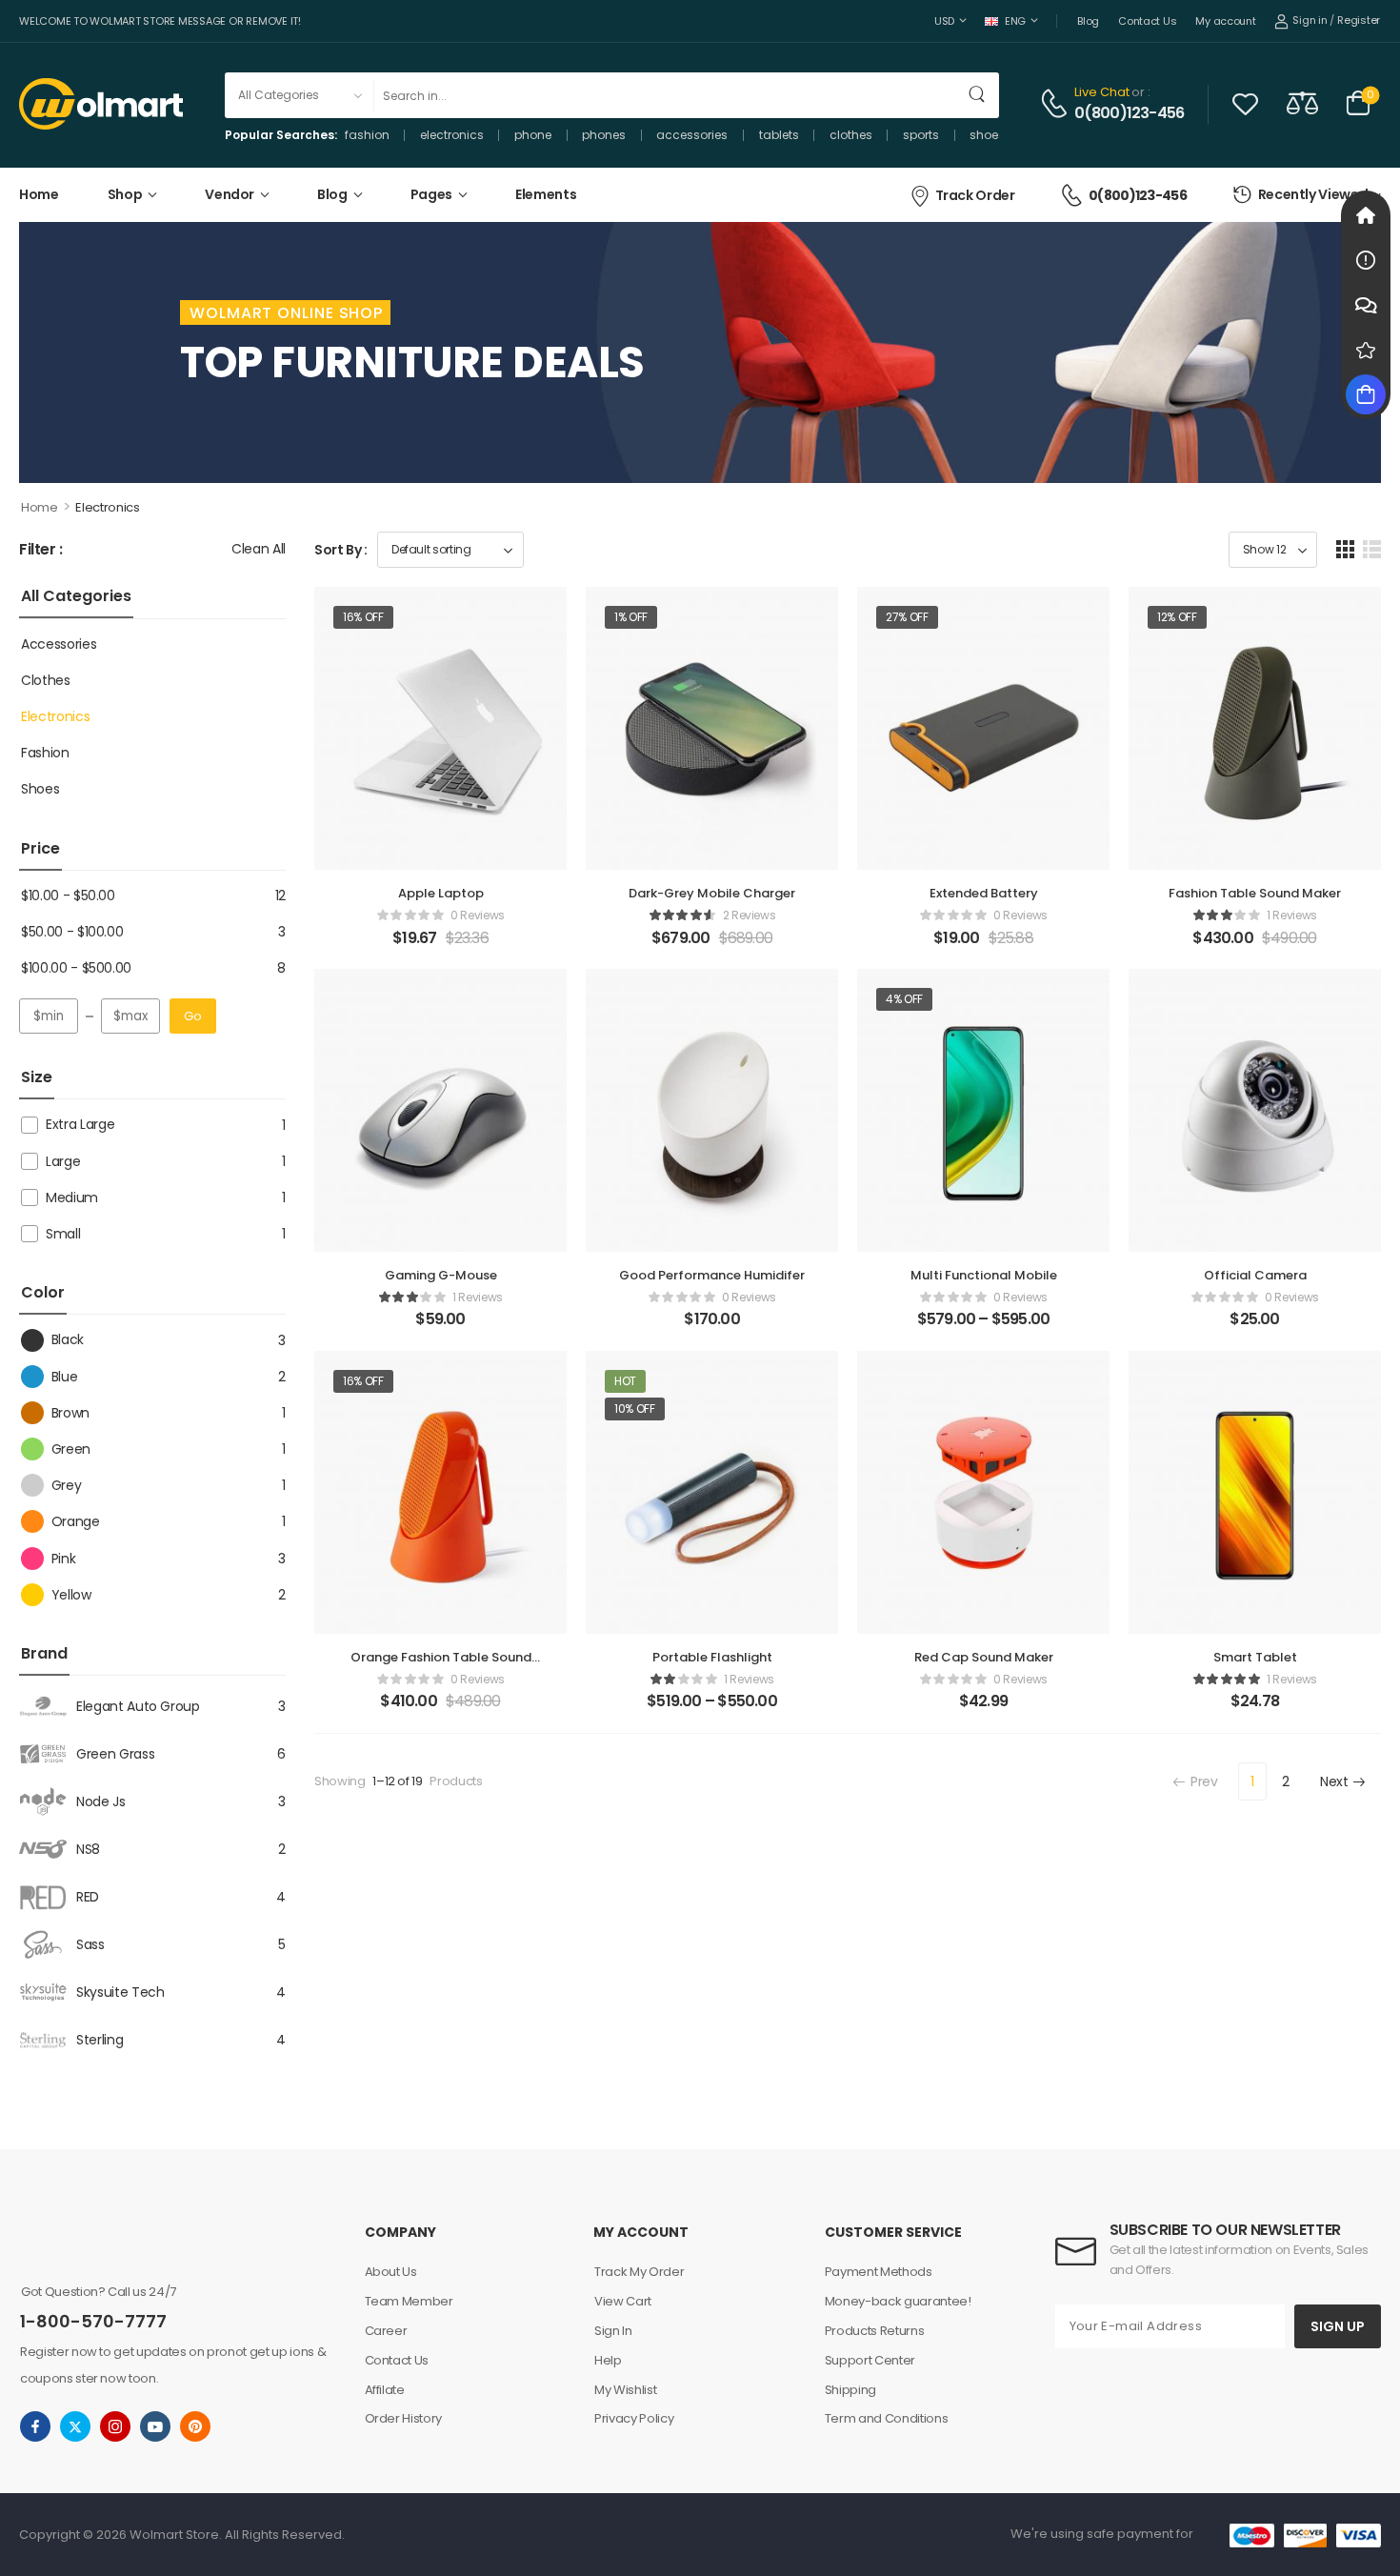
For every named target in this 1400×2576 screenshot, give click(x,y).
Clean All (259, 549)
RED (88, 1897)
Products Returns (874, 2331)
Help (608, 2360)
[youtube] (155, 2426)
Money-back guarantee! (898, 2301)
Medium (72, 1197)
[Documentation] (1366, 260)
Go (193, 1016)
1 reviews (1292, 915)
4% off (904, 999)
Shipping (850, 2390)
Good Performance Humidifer (712, 1275)
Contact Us (1147, 21)
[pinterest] (195, 2426)
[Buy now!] (1366, 394)
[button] (1345, 549)
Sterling (100, 2040)
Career (386, 2331)
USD (944, 21)
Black (68, 1339)
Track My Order (639, 2272)
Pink (63, 1559)
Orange (76, 1521)
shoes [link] (987, 135)
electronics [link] (452, 135)
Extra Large (80, 1124)
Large (63, 1161)
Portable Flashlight (712, 1657)
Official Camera (1255, 1275)
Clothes (46, 680)
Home (39, 194)
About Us (391, 2272)
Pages (431, 194)
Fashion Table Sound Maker (1255, 893)
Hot (625, 1381)
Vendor (230, 194)
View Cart (623, 2301)
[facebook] (35, 2426)
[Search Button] (978, 95)
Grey (66, 1485)
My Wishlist (625, 2390)
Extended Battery (984, 893)
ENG (1015, 21)
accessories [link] (692, 135)
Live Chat (1102, 92)
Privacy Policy (634, 2418)
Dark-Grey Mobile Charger (712, 893)
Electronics (55, 716)
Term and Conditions (886, 2418)
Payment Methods (879, 2272)
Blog (1088, 21)
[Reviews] (1366, 350)
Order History (403, 2418)
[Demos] (1366, 215)
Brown (70, 1413)
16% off (363, 617)
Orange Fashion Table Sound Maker (441, 1666)
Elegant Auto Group (138, 1706)
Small (63, 1234)
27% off (907, 617)
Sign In (613, 2331)
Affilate (385, 2390)
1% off (631, 617)
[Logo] (101, 104)
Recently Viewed (1313, 194)
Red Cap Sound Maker (984, 1657)
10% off (635, 1409)
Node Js (101, 1801)
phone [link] (533, 135)
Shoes (40, 789)
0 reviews (478, 915)
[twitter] (75, 2426)
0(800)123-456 (1130, 113)
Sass (90, 1944)
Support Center (870, 2360)
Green (71, 1449)
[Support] (1366, 305)
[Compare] (1302, 102)
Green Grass (115, 1754)
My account (1225, 21)
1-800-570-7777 (93, 2321)
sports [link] (921, 135)
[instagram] (115, 2426)
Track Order (975, 195)
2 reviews (750, 915)
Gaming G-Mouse (441, 1275)
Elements (546, 194)
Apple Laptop (441, 893)
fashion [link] (367, 135)
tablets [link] (779, 135)
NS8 (88, 1849)
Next (1334, 1781)
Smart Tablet (1255, 1657)
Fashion (45, 753)
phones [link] (604, 135)
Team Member (409, 2301)
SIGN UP (1338, 2326)
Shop (125, 194)
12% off (1177, 617)
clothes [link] (851, 135)
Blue (64, 1377)
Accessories (59, 644)
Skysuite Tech (120, 1992)
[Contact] (1057, 103)
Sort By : (341, 550)
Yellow (71, 1595)
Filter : (41, 550)
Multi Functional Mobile (984, 1275)
